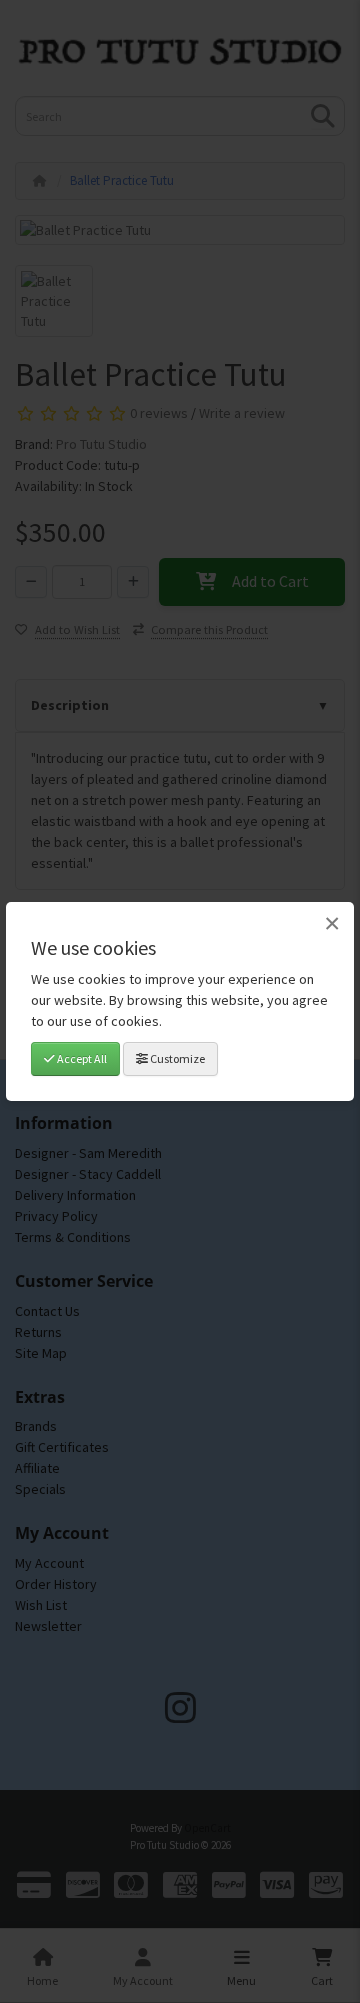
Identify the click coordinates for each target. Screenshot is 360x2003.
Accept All (81, 1058)
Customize (176, 1058)
